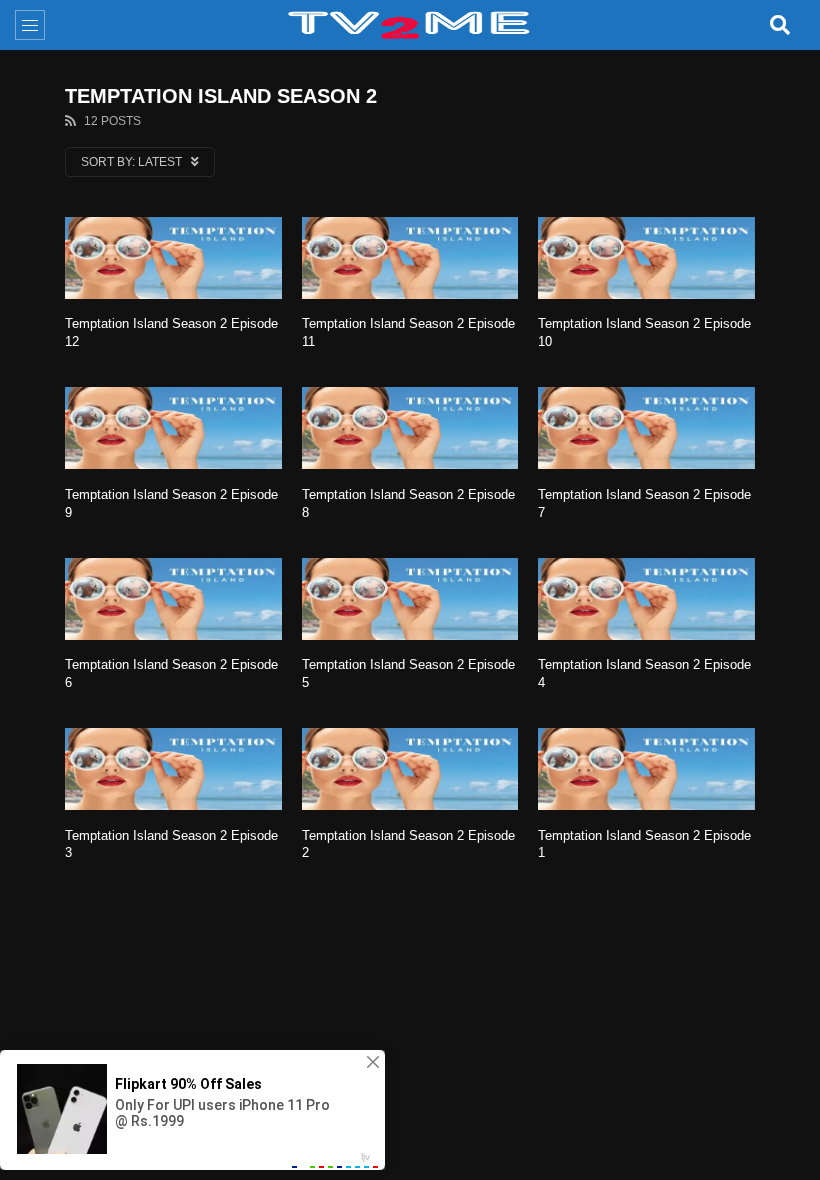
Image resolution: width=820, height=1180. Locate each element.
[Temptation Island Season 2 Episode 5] (410, 599)
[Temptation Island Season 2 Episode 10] (646, 258)
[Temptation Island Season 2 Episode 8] (410, 428)
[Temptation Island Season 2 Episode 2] (410, 769)
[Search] (780, 25)
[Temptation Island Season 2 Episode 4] (646, 599)
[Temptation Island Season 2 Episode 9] (173, 428)
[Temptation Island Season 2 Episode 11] (410, 258)
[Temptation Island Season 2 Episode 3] (173, 769)
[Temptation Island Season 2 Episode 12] (173, 258)
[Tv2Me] (410, 25)
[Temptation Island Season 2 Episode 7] (646, 428)
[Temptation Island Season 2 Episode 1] (646, 769)
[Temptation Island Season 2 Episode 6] (173, 599)
